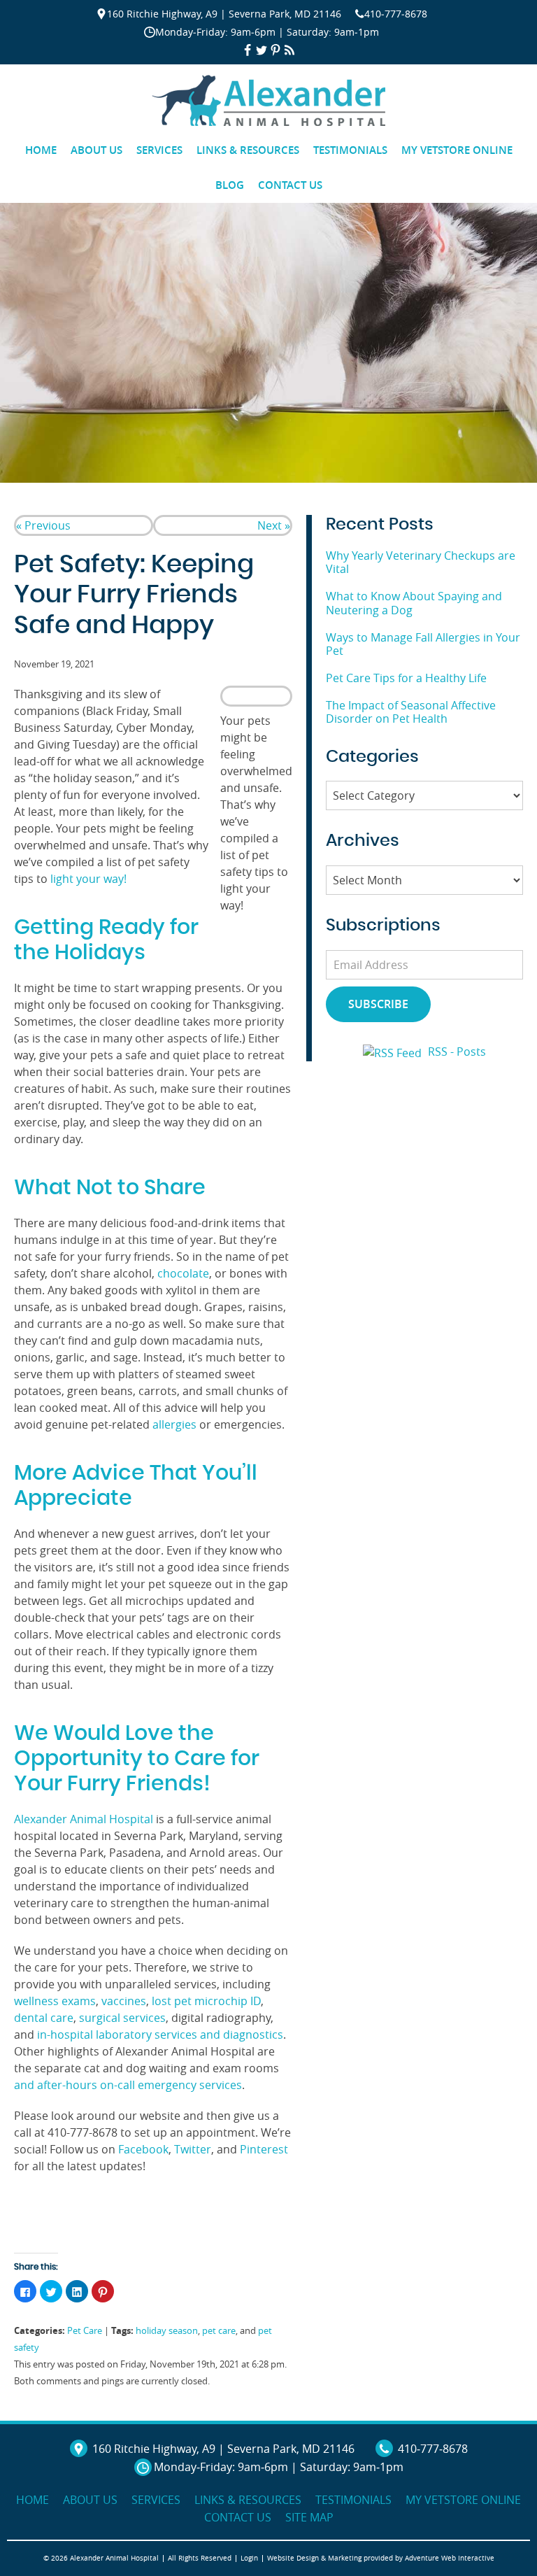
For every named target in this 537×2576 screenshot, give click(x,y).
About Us (96, 150)
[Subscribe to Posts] (394, 1052)
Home (41, 150)
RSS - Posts (457, 1052)
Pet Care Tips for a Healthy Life (406, 678)
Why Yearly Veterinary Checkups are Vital (421, 562)
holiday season (167, 2331)
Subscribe (378, 1004)
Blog (230, 185)
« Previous (43, 525)
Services (159, 150)
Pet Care (85, 2331)
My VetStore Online (457, 150)
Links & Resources (248, 150)
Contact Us (290, 185)
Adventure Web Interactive (450, 2558)
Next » (274, 525)
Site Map (309, 2517)
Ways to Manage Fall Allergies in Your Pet (423, 644)
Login (249, 2558)
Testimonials (350, 150)
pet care (219, 2331)
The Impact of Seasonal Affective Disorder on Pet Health (411, 712)
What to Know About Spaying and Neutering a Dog (414, 603)
